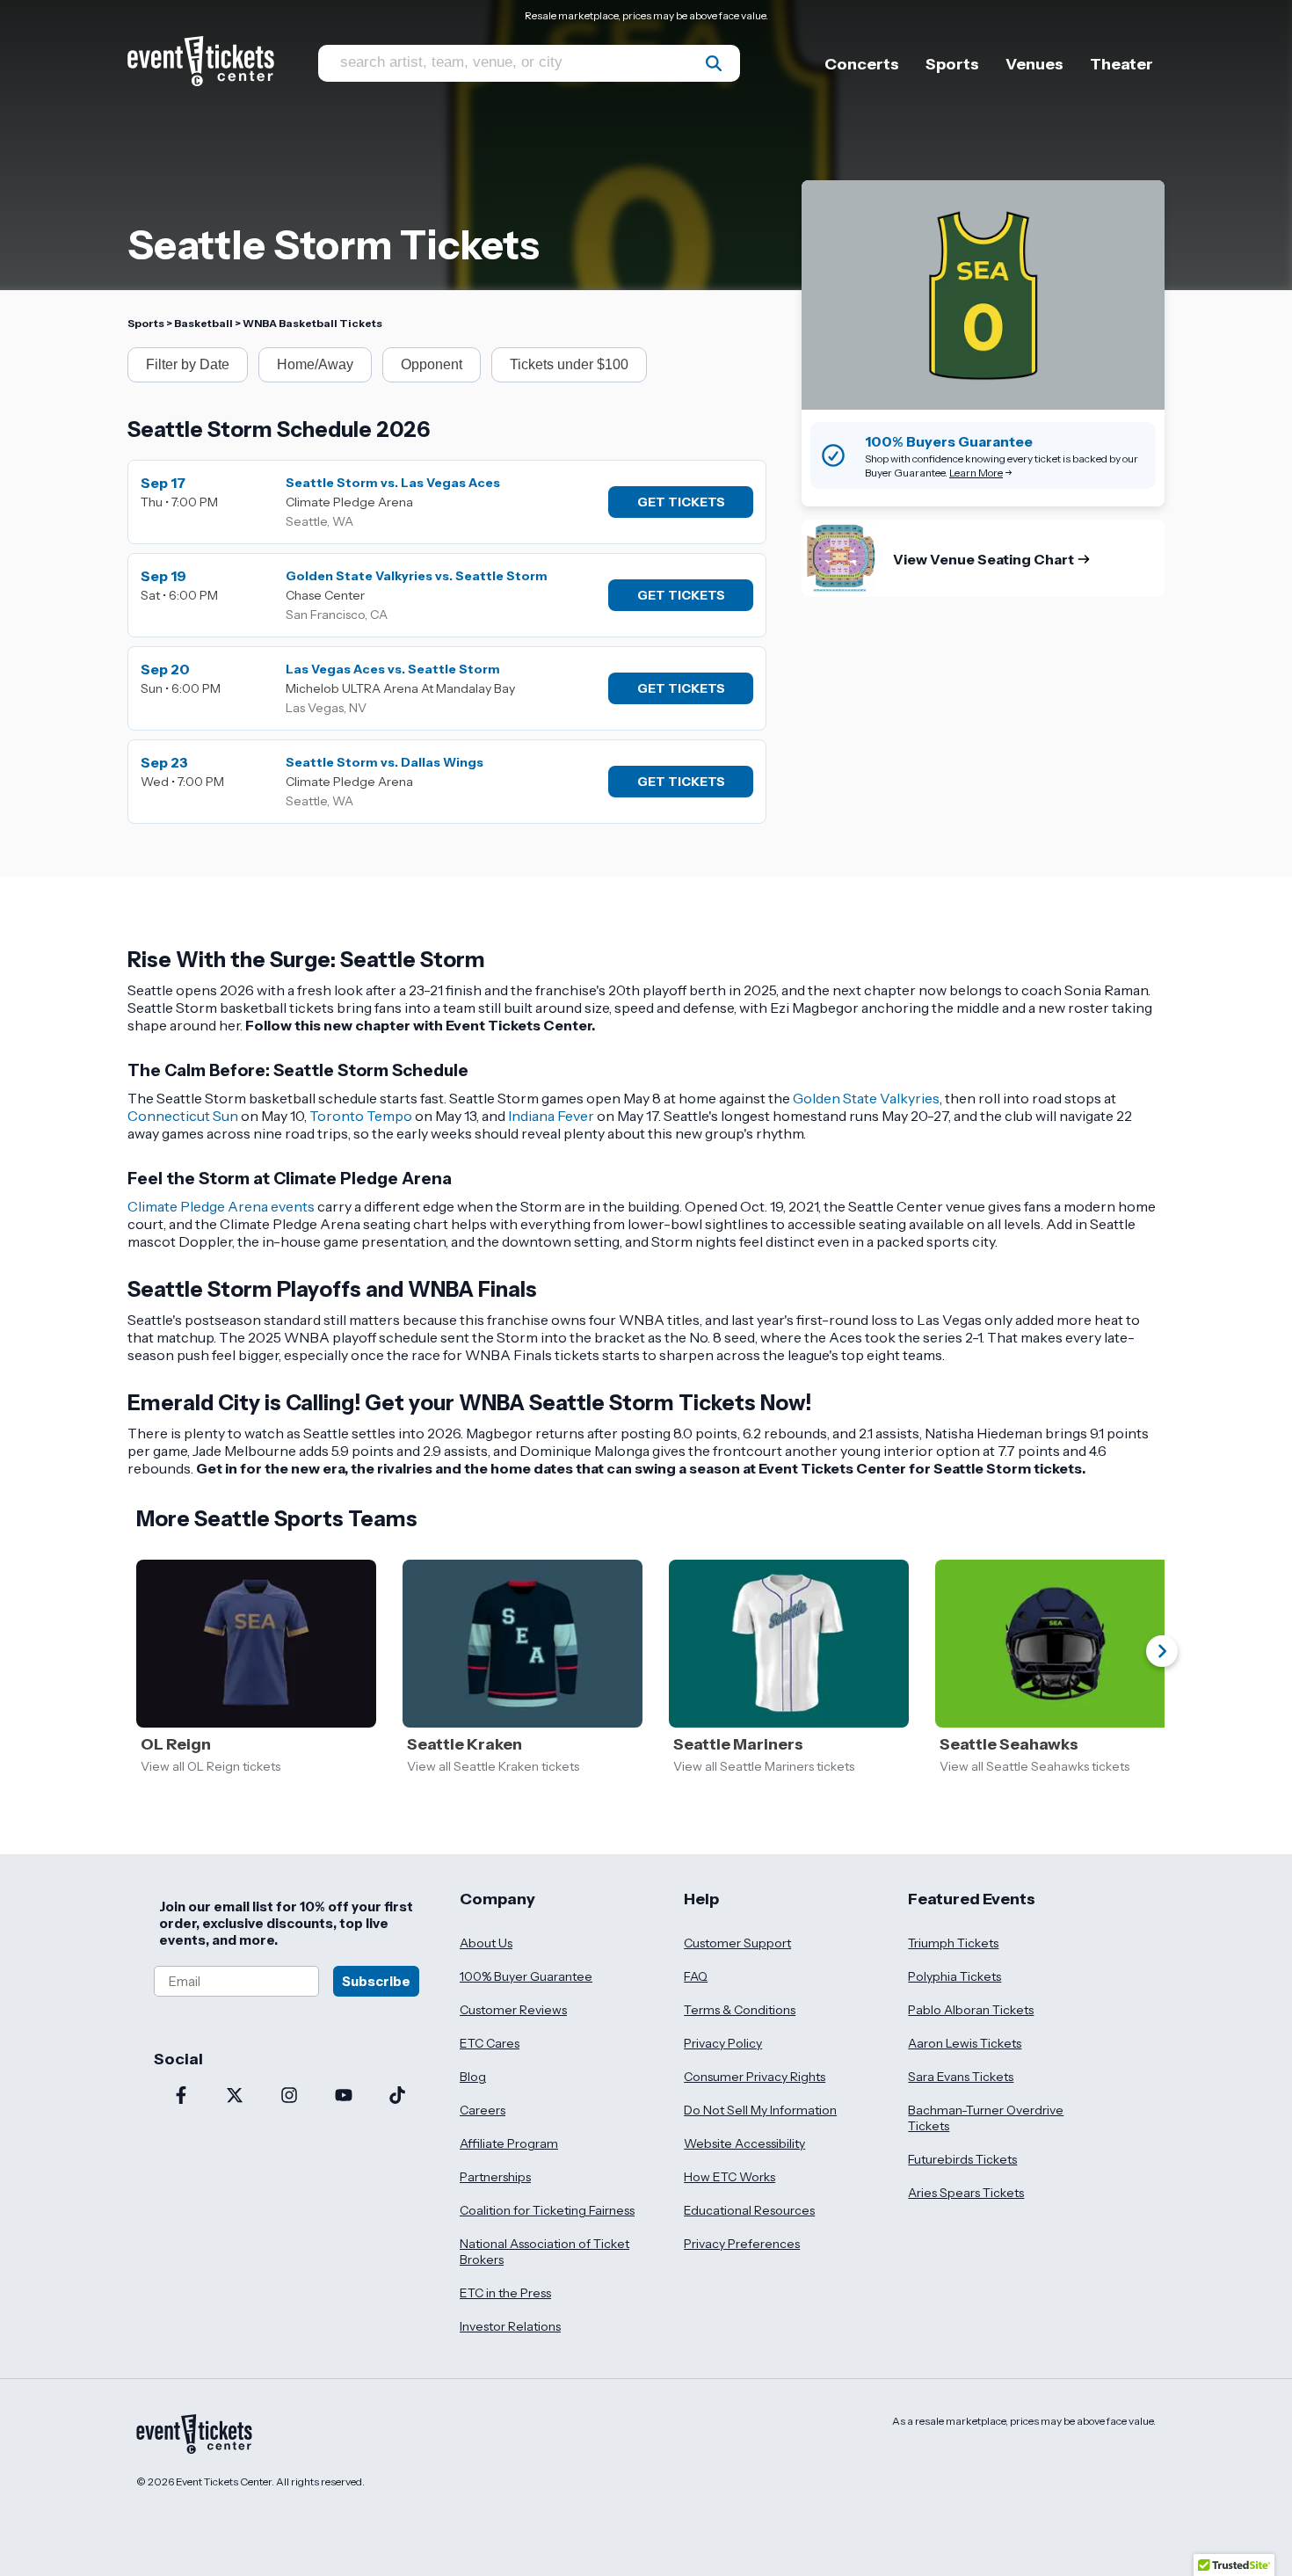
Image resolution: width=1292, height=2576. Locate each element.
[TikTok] (397, 2097)
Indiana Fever (551, 1116)
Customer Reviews (513, 2010)
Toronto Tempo (361, 1116)
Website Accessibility (744, 2143)
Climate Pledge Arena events (221, 1206)
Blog (473, 2077)
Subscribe (376, 1981)
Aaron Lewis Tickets (965, 2043)
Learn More (976, 473)
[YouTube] (344, 2097)
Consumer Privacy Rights (755, 2077)
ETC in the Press (505, 2293)
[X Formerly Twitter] (236, 2097)
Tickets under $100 (569, 364)
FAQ (696, 1976)
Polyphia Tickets (954, 1976)
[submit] (714, 63)
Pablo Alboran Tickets (971, 2010)
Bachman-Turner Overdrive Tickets (986, 2118)
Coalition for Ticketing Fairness (547, 2210)
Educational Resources (749, 2210)
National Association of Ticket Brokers (544, 2252)
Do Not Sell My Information (760, 2110)
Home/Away (315, 364)
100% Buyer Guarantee (526, 1976)
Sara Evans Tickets (961, 2077)
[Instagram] (289, 2097)
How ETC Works (729, 2177)
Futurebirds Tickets (962, 2159)
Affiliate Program (509, 2143)
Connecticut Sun (183, 1116)
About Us (486, 1943)
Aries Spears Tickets (966, 2193)
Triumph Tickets (953, 1943)
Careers (483, 2110)
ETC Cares (490, 2043)
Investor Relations (510, 2326)
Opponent (432, 364)
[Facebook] (181, 2097)
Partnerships (495, 2177)
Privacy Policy (723, 2043)
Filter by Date (188, 364)
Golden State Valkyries (866, 1098)
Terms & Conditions (740, 2010)
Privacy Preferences (742, 2244)
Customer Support (737, 1943)
